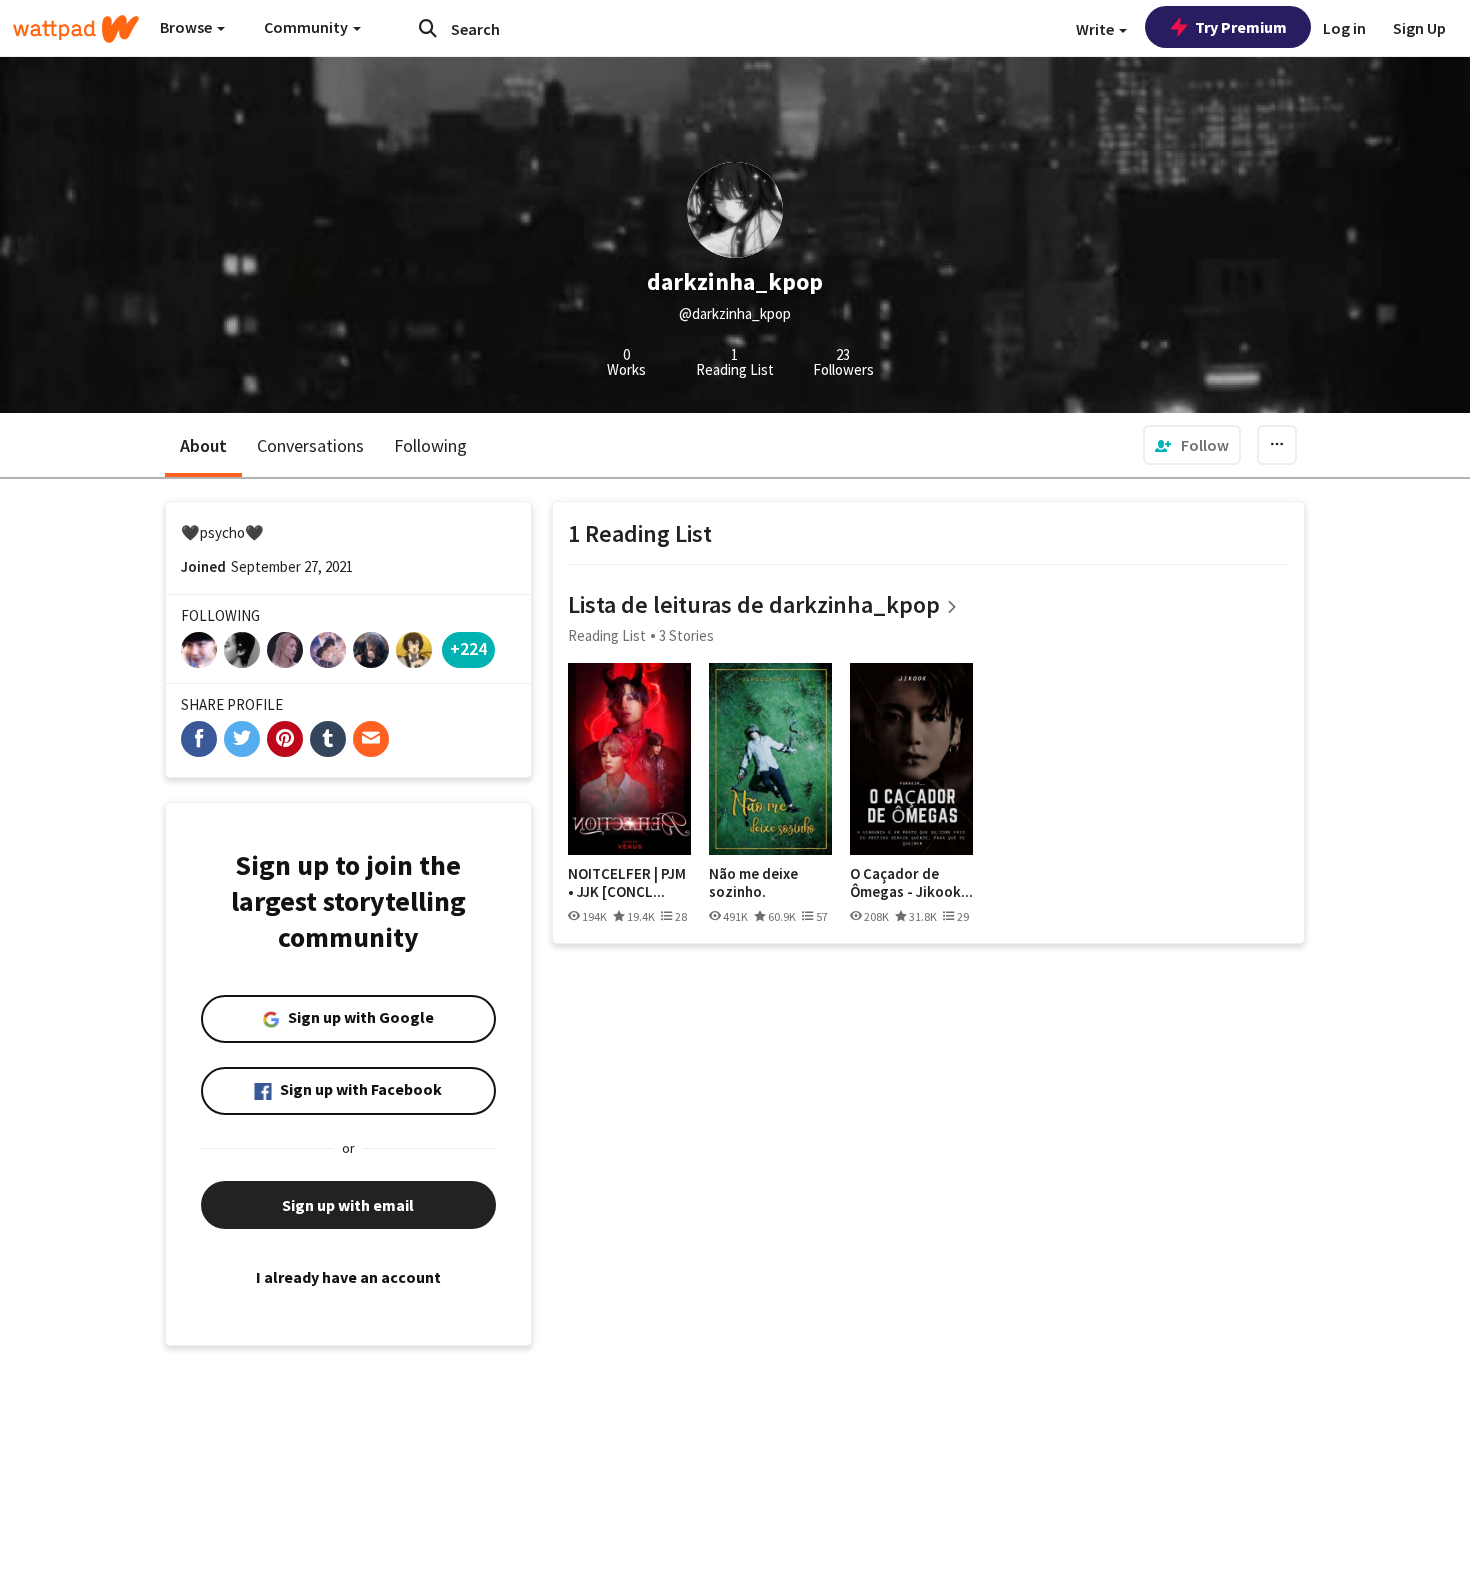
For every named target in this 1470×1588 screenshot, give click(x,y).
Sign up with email (348, 1205)
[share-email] (371, 739)
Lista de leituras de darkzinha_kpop (754, 604)
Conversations (310, 445)
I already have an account (348, 1277)
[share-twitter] (242, 739)
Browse (187, 27)
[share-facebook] (199, 739)
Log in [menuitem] (1344, 28)
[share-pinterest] (285, 739)
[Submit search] (428, 28)
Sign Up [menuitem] (1419, 28)
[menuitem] (1192, 445)
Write (1096, 29)
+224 (468, 648)
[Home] (76, 29)
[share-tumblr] (328, 739)
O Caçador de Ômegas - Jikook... (911, 882)
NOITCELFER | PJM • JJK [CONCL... (627, 882)
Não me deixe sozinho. (753, 882)
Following (430, 445)
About (203, 445)
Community (307, 27)
